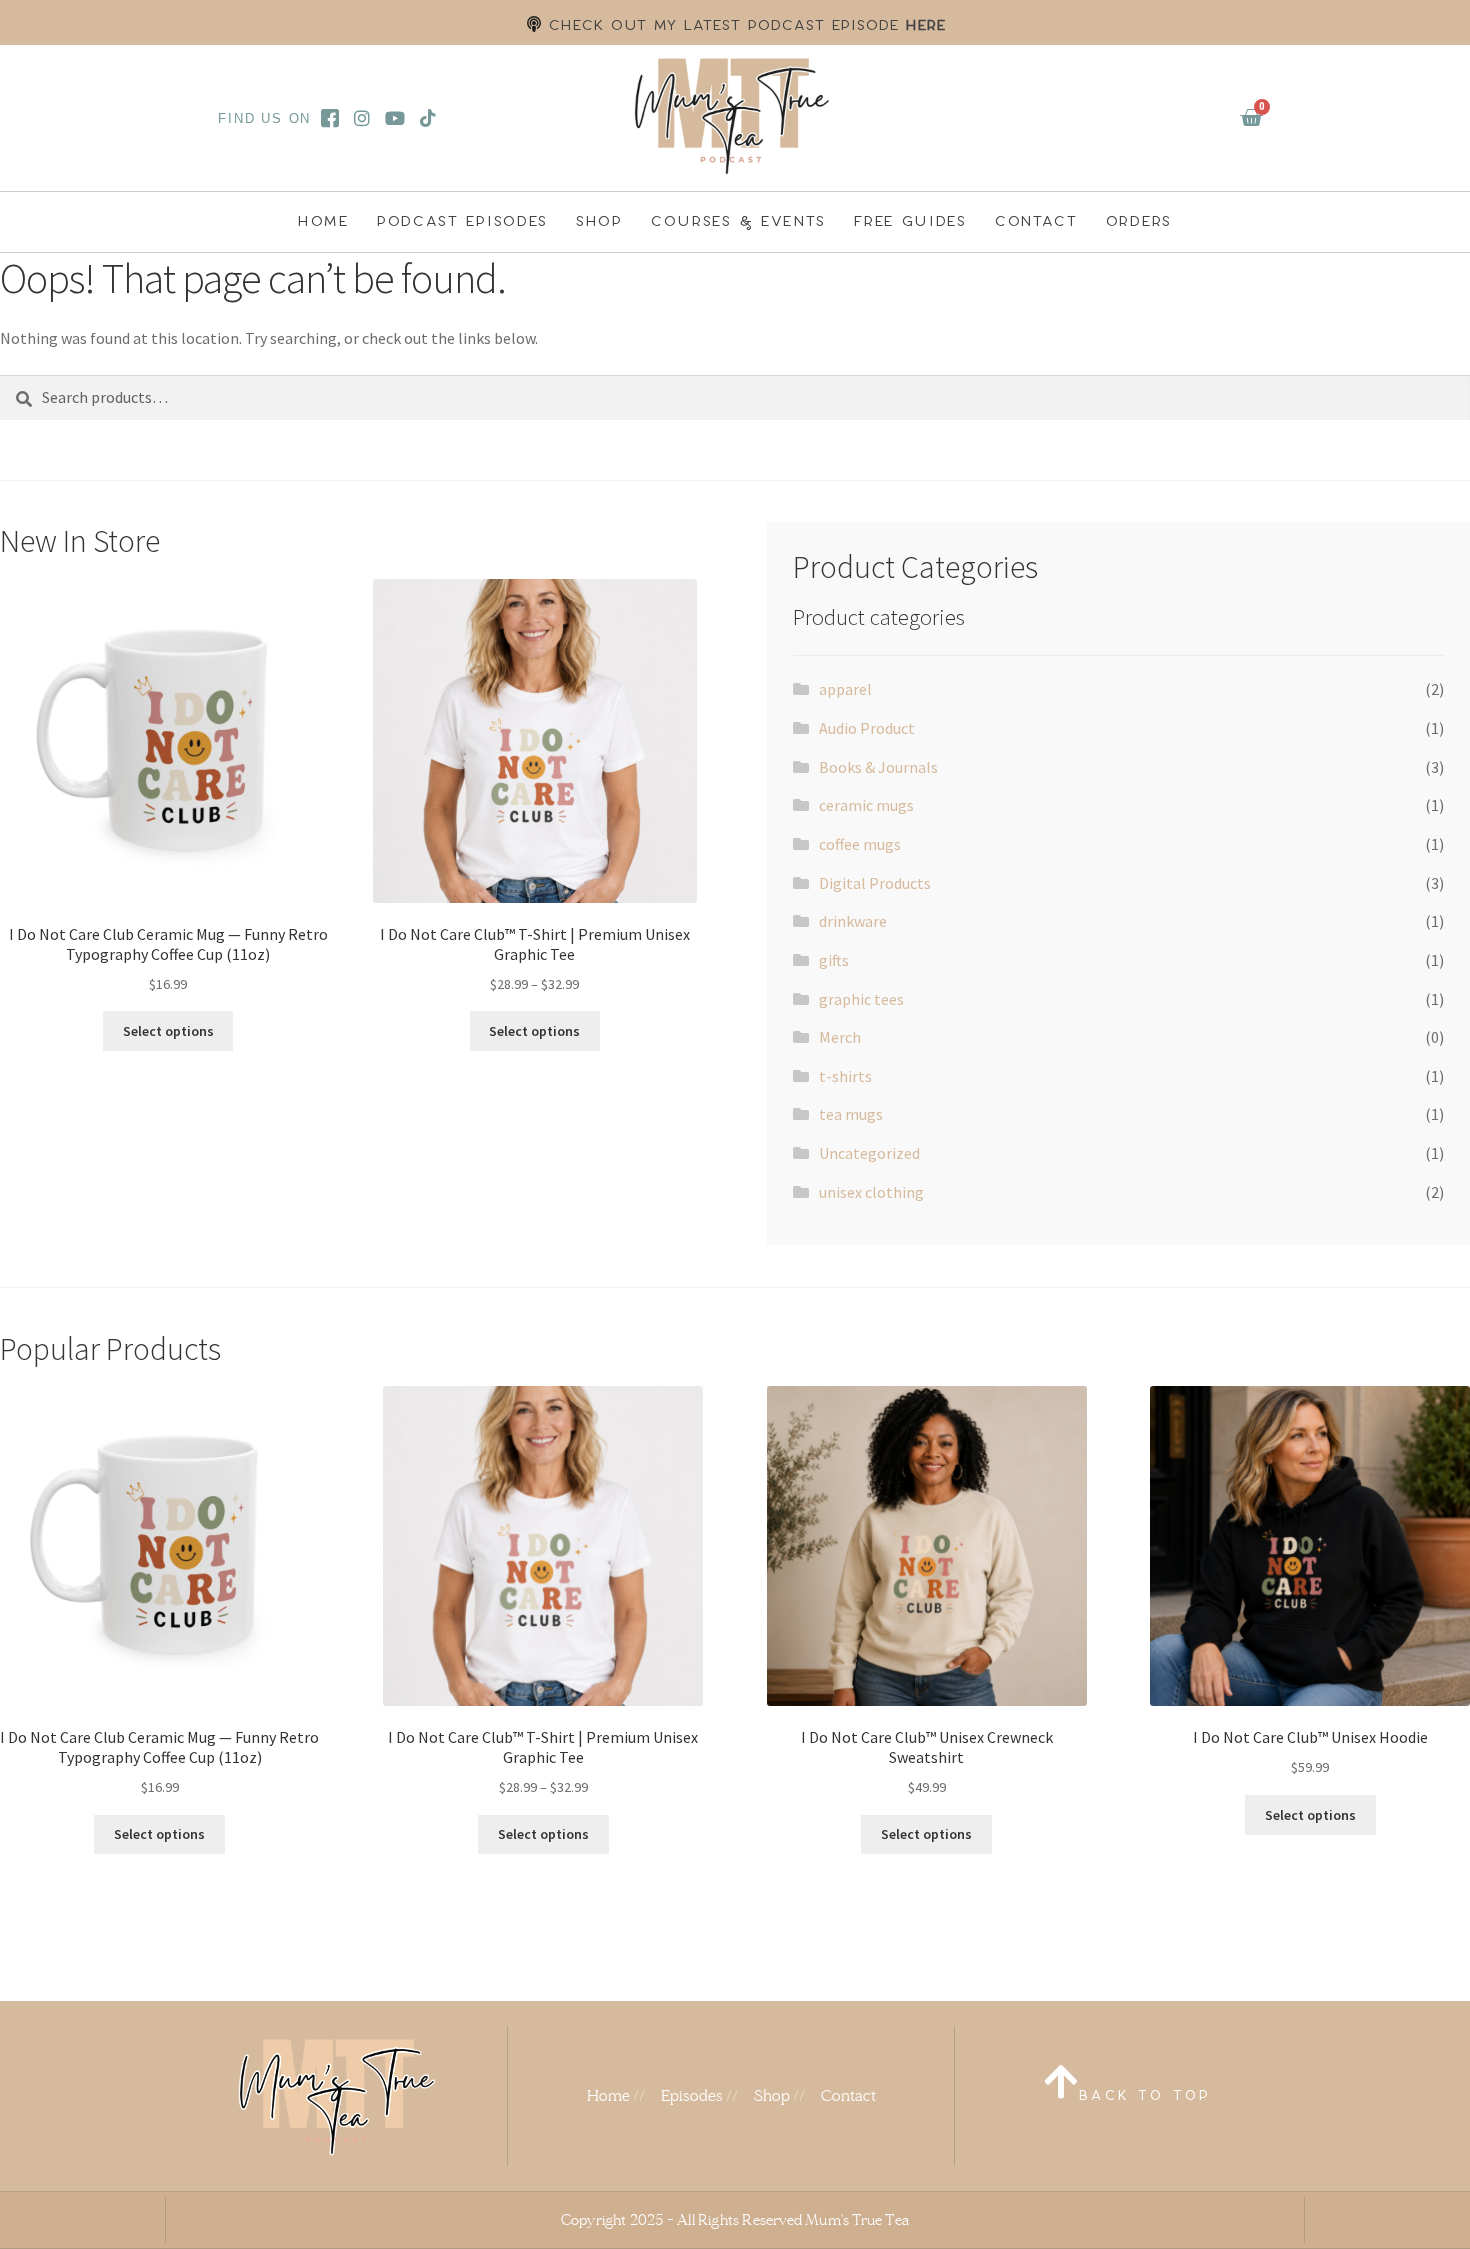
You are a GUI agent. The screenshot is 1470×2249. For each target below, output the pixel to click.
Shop (599, 221)
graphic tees (861, 999)
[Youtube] (395, 117)
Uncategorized (869, 1153)
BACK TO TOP (1145, 2095)
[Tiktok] (428, 117)
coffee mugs (860, 844)
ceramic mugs (866, 805)
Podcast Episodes (462, 221)
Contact (1036, 221)
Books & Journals (878, 767)
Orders (1139, 221)
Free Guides (910, 221)
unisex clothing (871, 1192)
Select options (168, 1031)
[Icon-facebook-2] (329, 117)
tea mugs (851, 1114)
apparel (845, 689)
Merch (840, 1037)
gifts (834, 960)
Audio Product (867, 728)
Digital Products (875, 883)
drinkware (853, 921)
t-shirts (845, 1076)
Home (323, 221)
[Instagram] (362, 117)
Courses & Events (738, 221)
